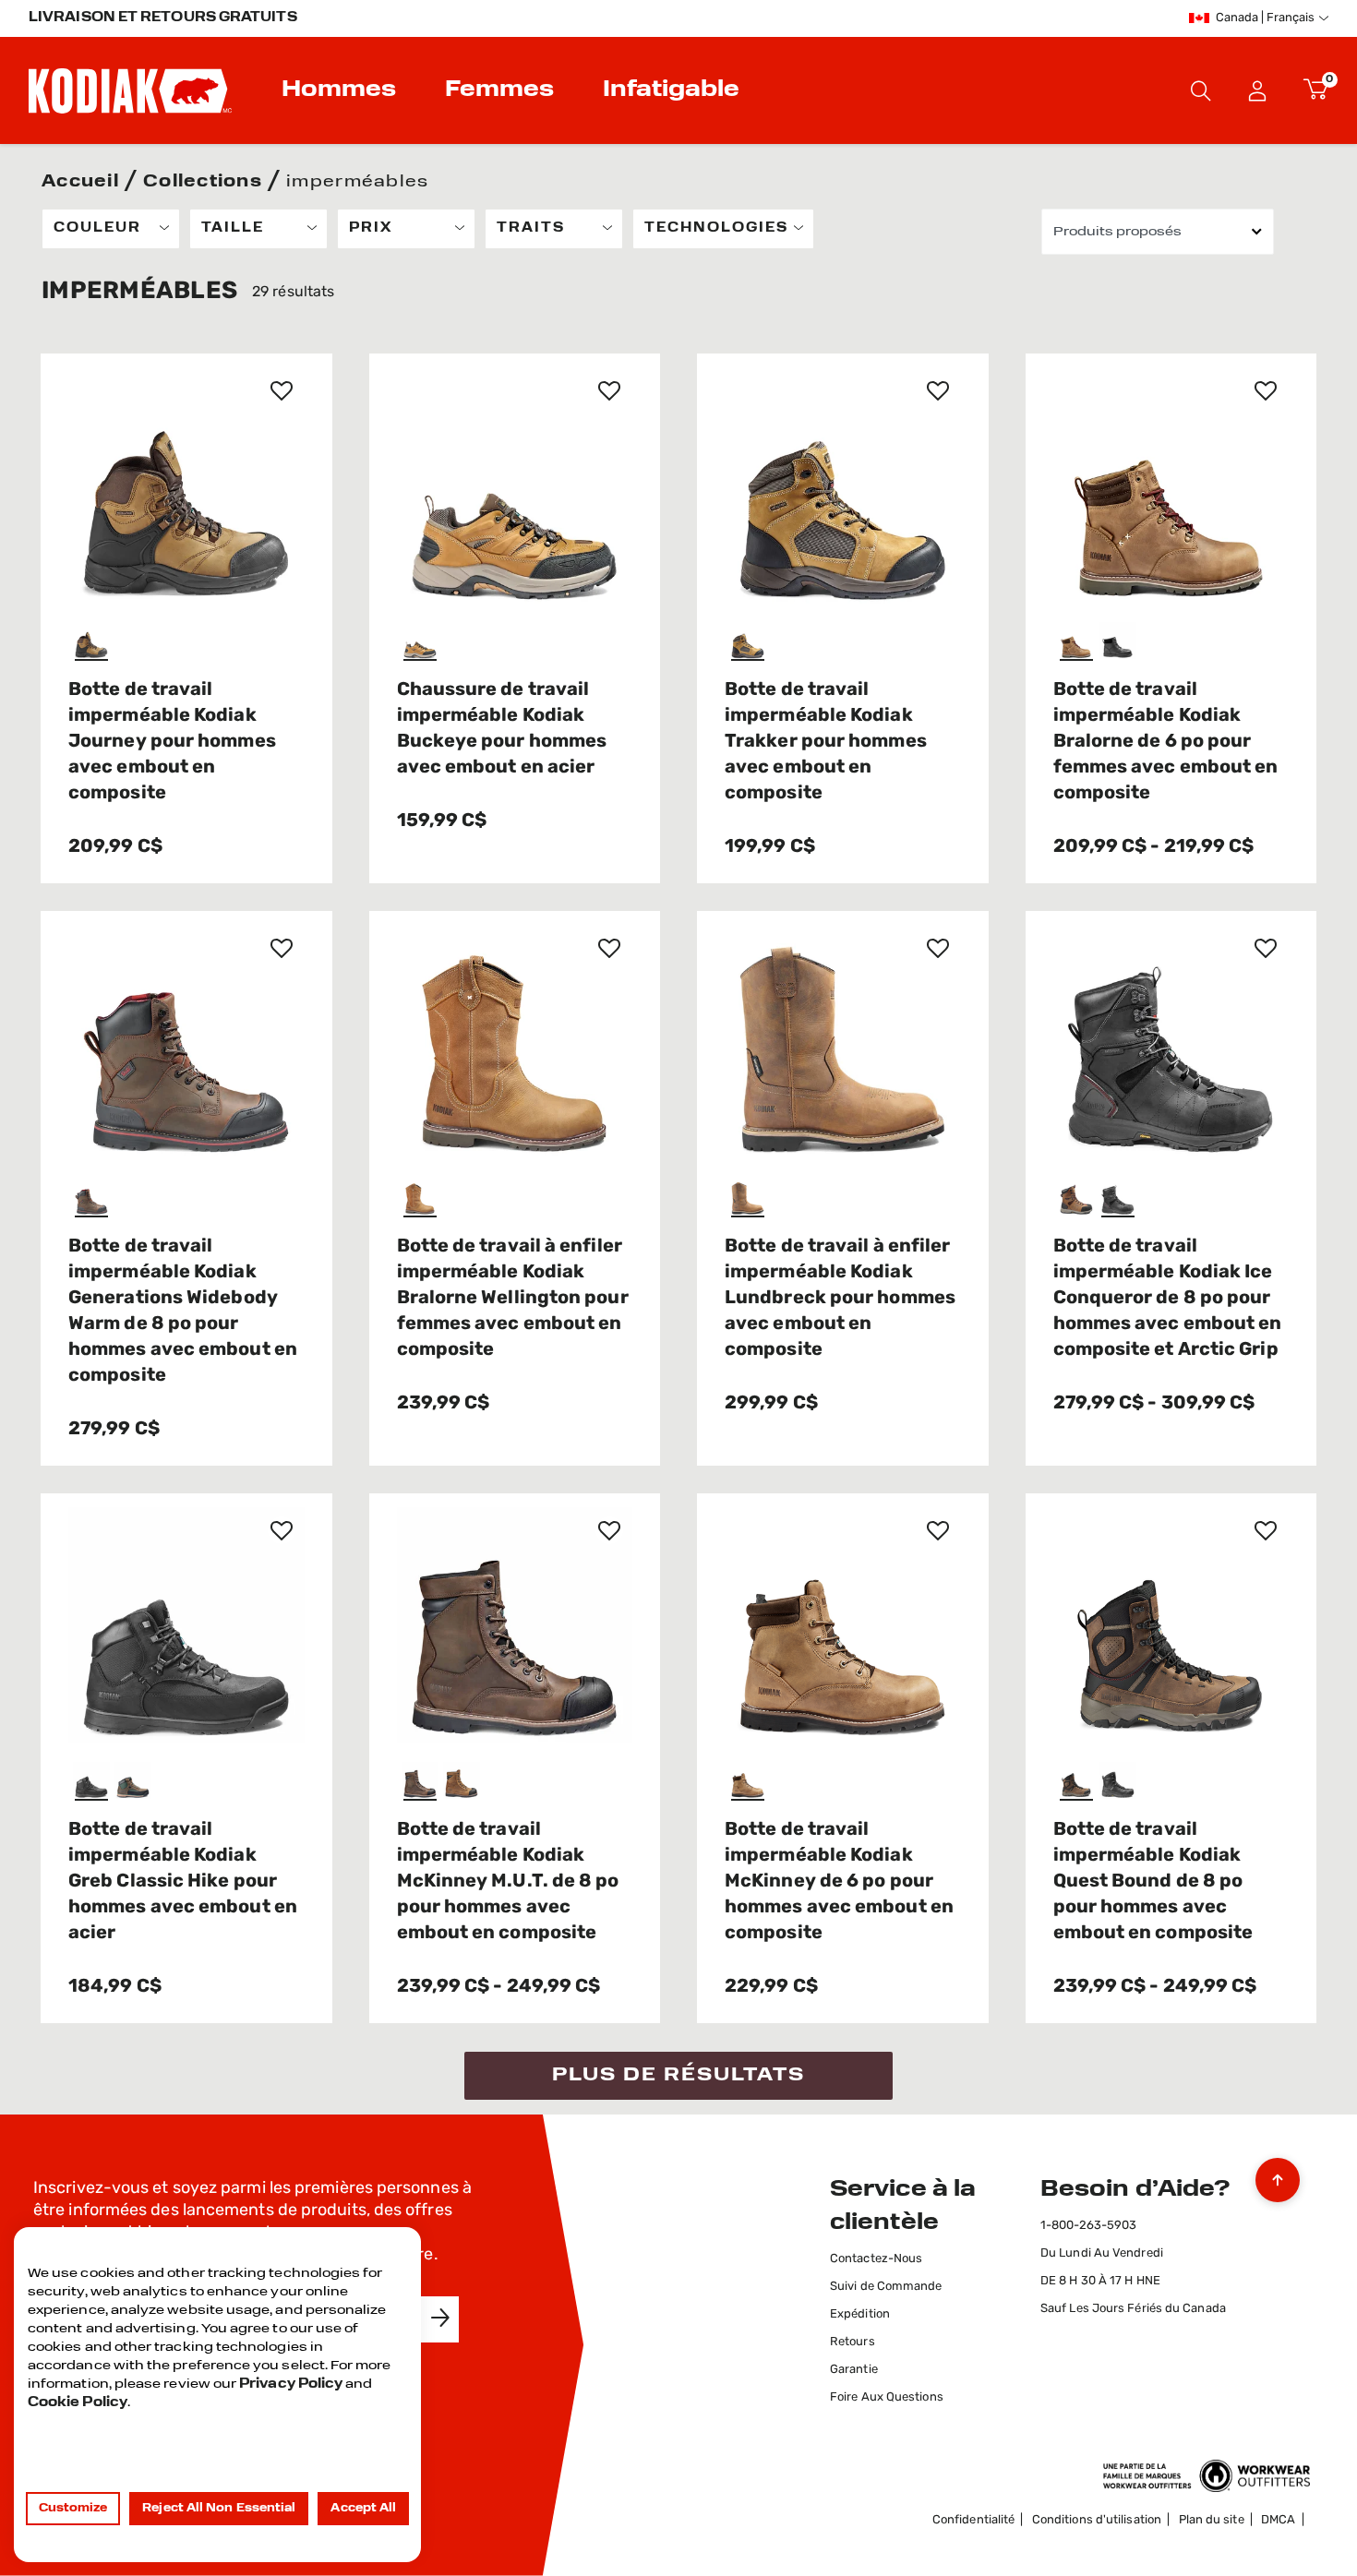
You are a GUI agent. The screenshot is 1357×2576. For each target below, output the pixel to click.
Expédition (860, 2314)
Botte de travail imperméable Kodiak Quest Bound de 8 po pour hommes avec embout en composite (1153, 1882)
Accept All (363, 2509)
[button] (1258, 90)
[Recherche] (1201, 90)
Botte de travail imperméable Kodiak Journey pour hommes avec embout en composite (172, 742)
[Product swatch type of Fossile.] (135, 1783)
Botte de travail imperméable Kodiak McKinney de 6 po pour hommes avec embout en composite (839, 1882)
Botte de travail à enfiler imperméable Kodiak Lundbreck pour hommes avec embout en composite (840, 1299)
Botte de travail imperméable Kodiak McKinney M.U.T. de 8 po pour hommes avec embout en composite (508, 1882)
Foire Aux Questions (887, 2397)
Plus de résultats (678, 2076)
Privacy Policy (291, 2384)
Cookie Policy (78, 2403)
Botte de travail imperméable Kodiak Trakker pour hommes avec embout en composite (826, 742)
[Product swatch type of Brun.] (94, 643)
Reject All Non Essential (219, 2509)
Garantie (854, 2370)
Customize (73, 2509)
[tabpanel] (678, 1154)
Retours (853, 2342)
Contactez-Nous (876, 2259)
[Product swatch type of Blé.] (422, 1199)
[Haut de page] (1278, 2175)
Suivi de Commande (886, 2287)
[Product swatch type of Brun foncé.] (94, 1199)
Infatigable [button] (671, 90)
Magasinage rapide (191, 559)
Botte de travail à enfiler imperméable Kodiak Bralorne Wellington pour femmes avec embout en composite (513, 1299)
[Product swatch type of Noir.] (1120, 643)
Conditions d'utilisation (1097, 2520)
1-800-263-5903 (1088, 2226)
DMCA (1278, 2520)
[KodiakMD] (130, 90)
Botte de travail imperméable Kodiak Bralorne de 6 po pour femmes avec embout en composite (1166, 742)
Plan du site (1212, 2520)
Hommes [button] (339, 90)
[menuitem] (341, 90)
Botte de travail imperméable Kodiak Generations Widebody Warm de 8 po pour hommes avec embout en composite (183, 1312)
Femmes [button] (499, 90)
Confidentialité (973, 2520)
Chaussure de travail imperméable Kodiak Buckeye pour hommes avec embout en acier (502, 729)
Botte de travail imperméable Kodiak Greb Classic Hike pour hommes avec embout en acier (183, 1882)
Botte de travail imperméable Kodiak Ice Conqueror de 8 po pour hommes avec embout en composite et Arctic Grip (1168, 1299)
